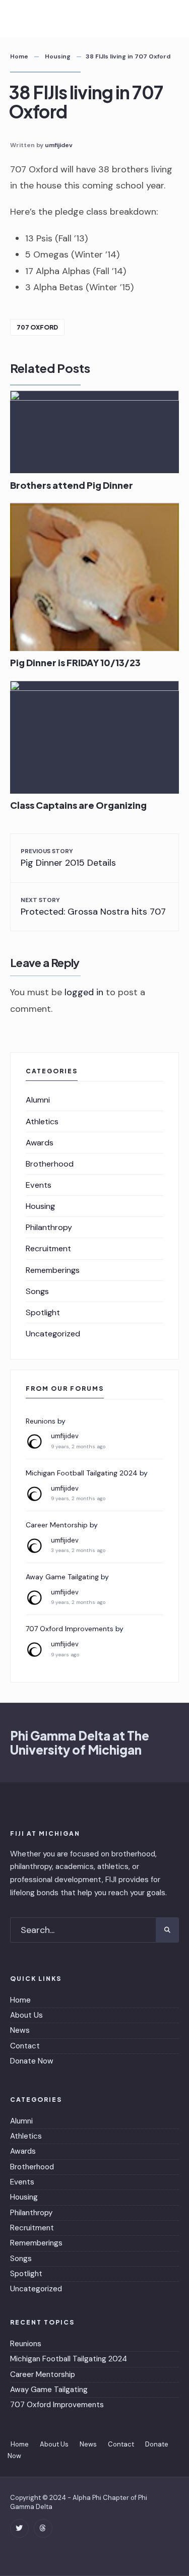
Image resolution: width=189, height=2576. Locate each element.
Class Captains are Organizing (78, 806)
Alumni (38, 1100)
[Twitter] (19, 2528)
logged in (84, 992)
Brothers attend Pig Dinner (72, 485)
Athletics (42, 1121)
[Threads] (43, 2528)
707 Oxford (37, 327)
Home (19, 56)
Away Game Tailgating (62, 1577)
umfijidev (59, 145)
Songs (37, 1291)
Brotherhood (50, 1164)
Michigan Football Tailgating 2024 (82, 1473)
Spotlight (43, 1312)
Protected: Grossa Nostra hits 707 (93, 907)
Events (39, 1185)
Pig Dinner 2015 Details (68, 858)
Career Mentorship (57, 1525)
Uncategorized (53, 1334)
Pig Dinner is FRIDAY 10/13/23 (75, 663)
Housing (58, 56)
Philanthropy (49, 1227)
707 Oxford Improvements (70, 1629)
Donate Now (32, 2061)
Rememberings (53, 1270)
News (20, 2030)
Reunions (41, 1421)
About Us (26, 2015)
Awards (40, 1143)
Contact (25, 2046)
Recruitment (48, 1248)
